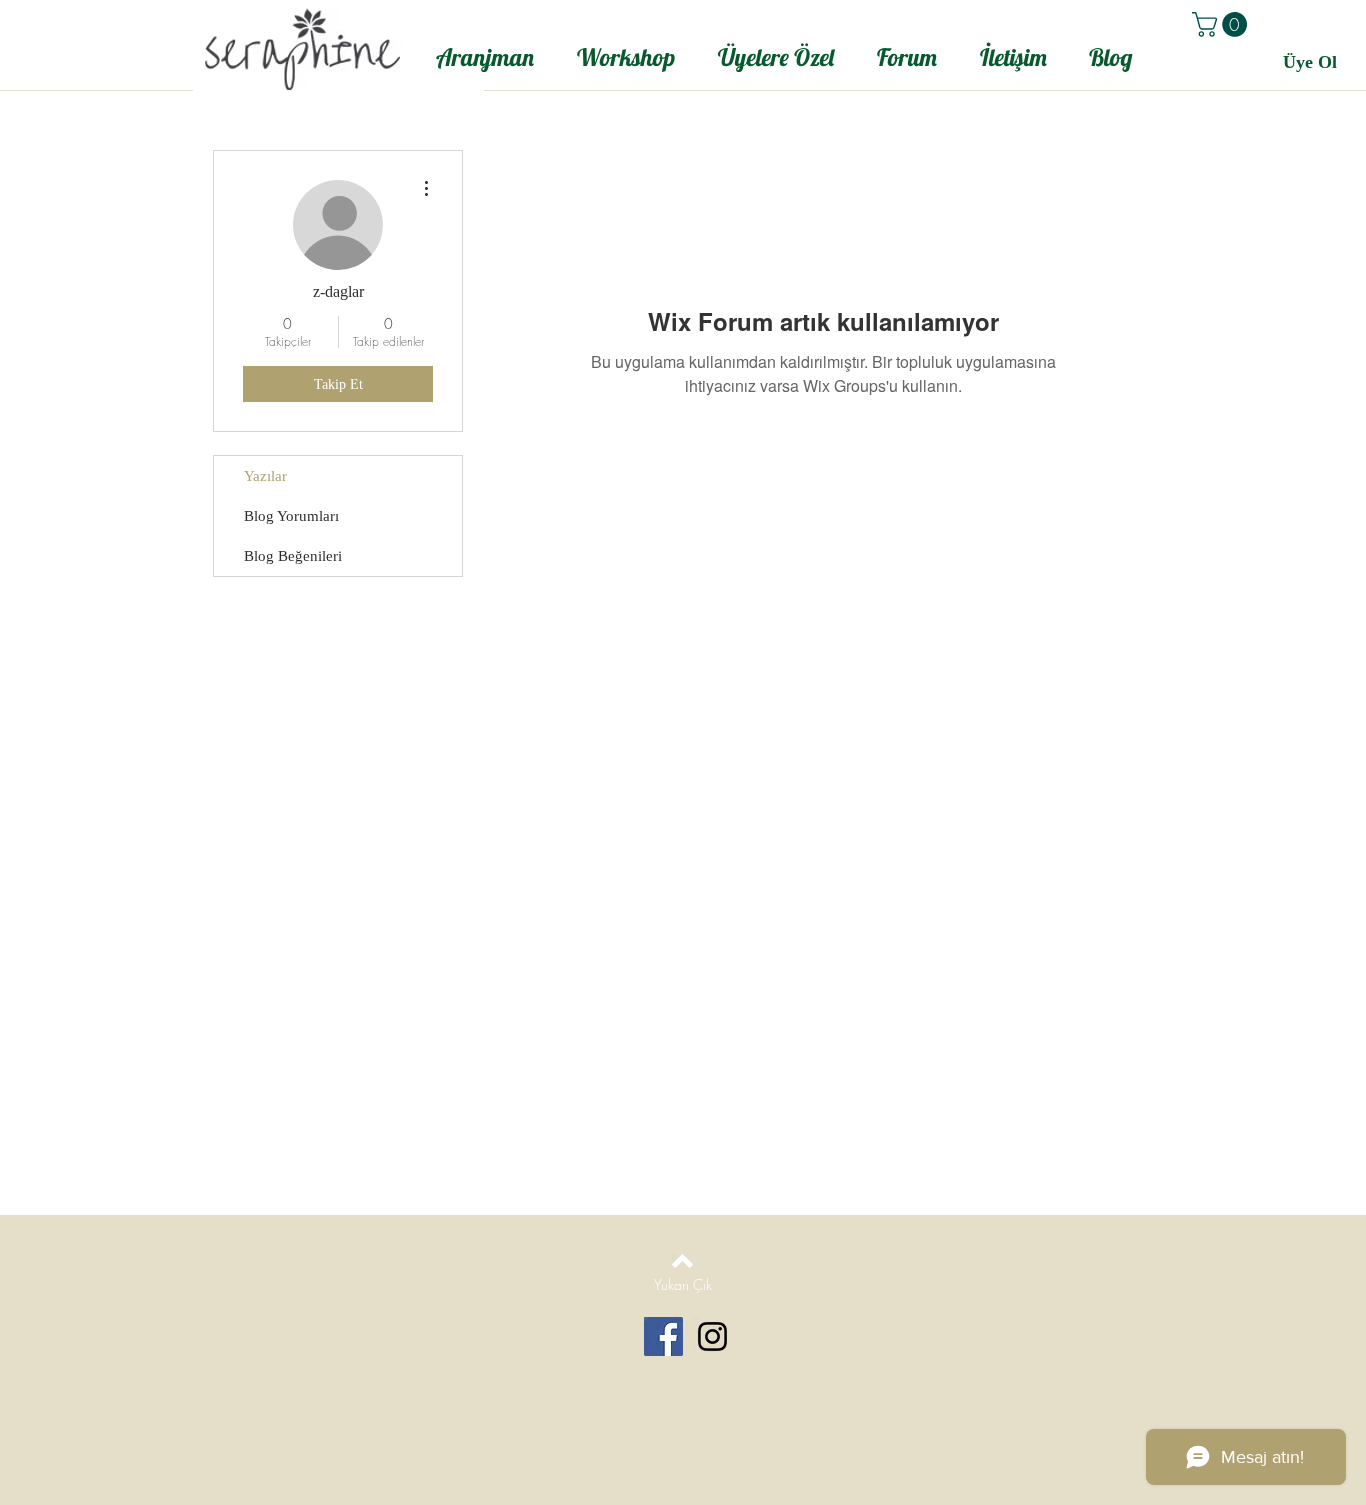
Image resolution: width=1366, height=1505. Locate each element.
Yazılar (265, 476)
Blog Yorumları (291, 516)
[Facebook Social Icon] (663, 1336)
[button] (1222, 24)
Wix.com (853, 1389)
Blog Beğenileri (293, 556)
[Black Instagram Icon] (712, 1336)
